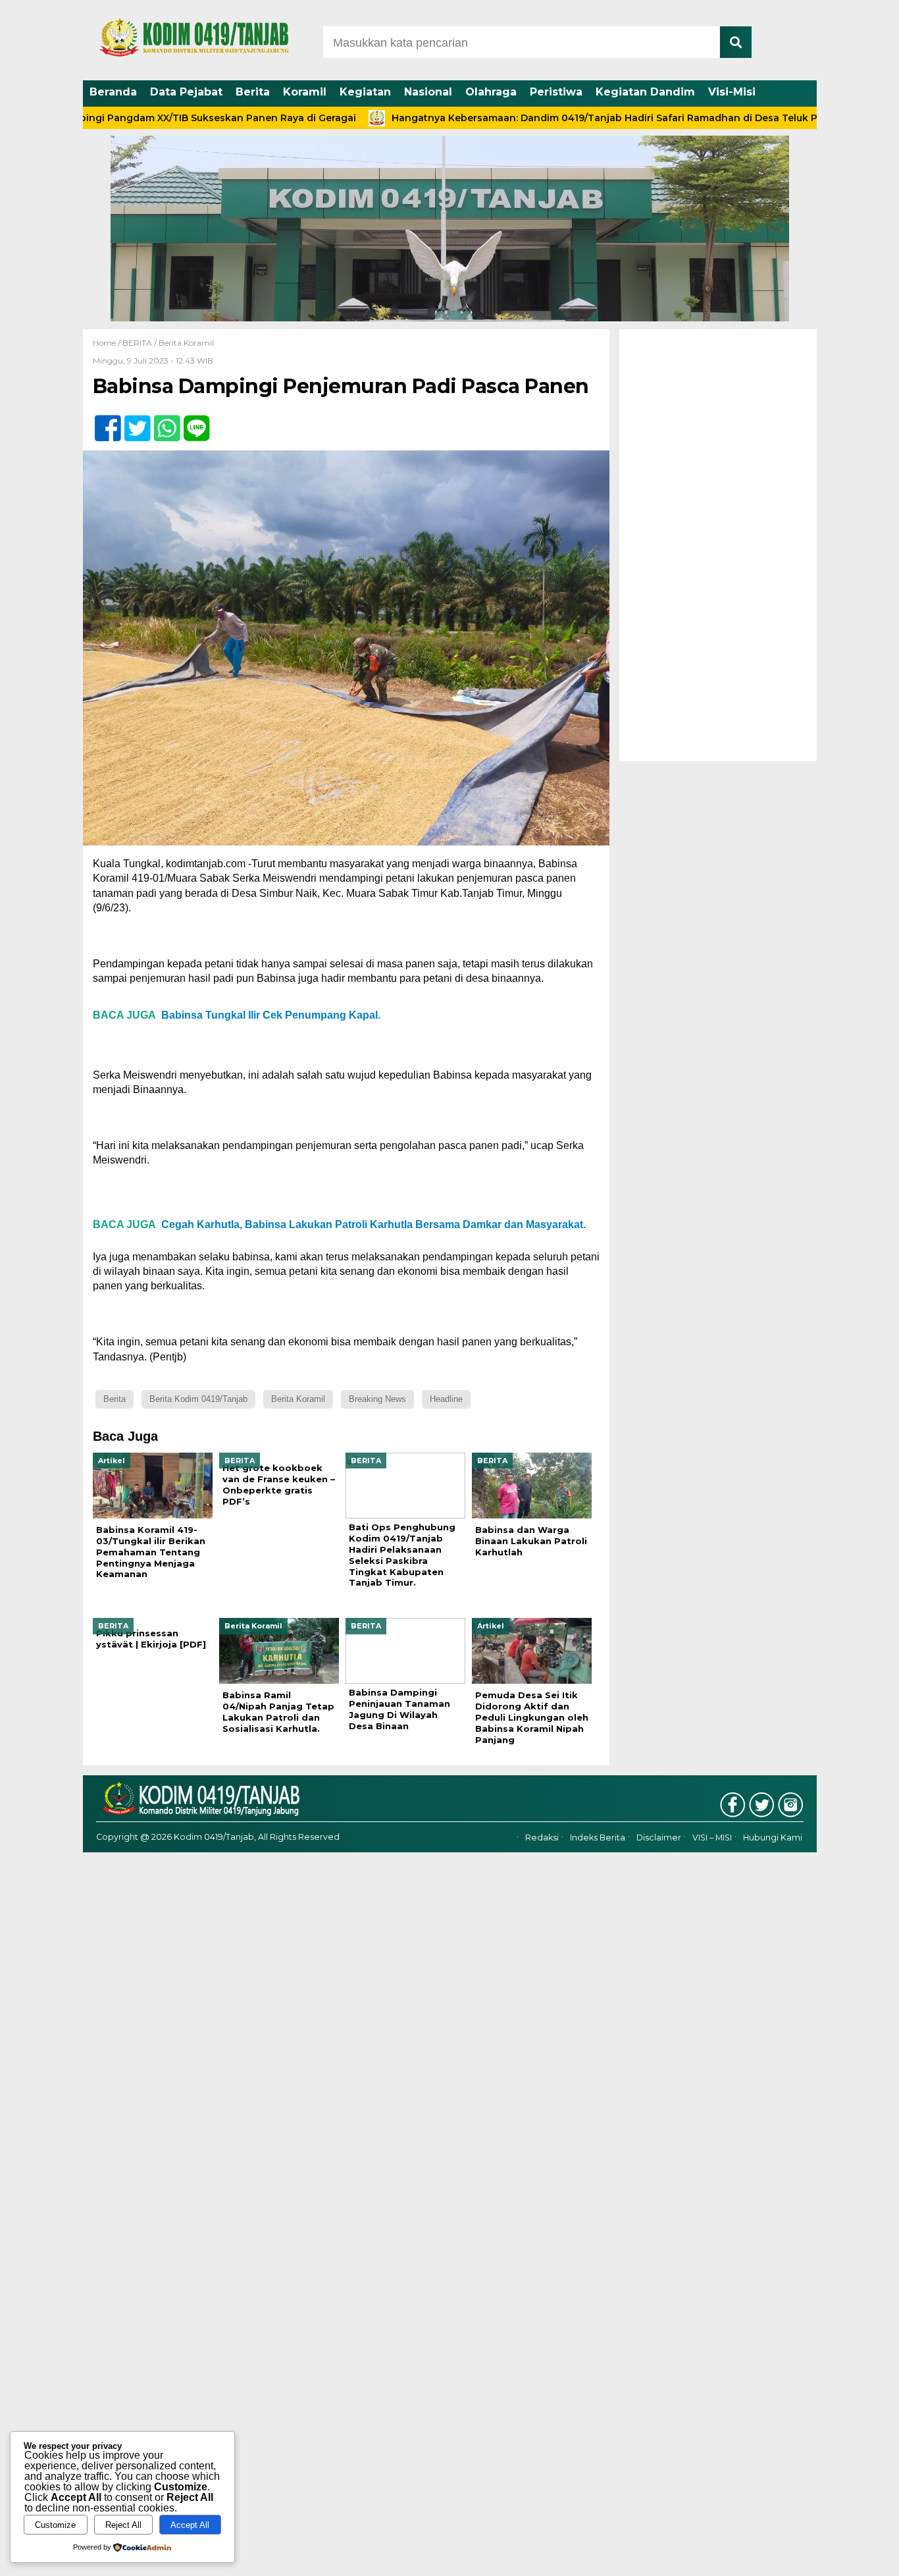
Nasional (428, 92)
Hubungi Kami (773, 1838)
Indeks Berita (598, 1838)
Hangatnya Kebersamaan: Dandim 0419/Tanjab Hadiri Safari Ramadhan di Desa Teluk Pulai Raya (554, 118)
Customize (55, 2525)
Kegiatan (365, 92)
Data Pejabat (186, 92)
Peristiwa (556, 92)
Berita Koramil (186, 343)
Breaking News (377, 1399)
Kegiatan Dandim (645, 92)
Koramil (305, 92)
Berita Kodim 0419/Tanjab (198, 1399)
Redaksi (542, 1838)
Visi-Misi (732, 92)
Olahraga (491, 92)
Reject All (123, 2525)
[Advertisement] (718, 545)
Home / (108, 343)
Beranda (113, 92)
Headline (446, 1399)
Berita (253, 92)
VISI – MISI (712, 1838)
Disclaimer (659, 1838)
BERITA (137, 343)
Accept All (190, 2525)
